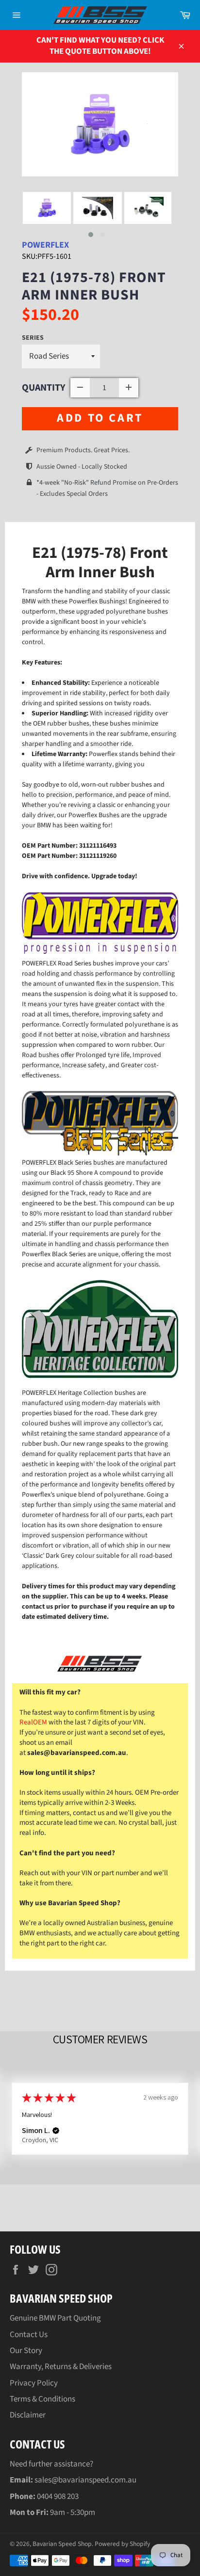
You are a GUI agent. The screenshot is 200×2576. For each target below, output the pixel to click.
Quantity (44, 388)
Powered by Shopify (122, 2544)
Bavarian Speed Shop (62, 2544)
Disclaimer (28, 2415)
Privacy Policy (34, 2383)
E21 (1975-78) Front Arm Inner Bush (94, 286)
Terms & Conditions (42, 2399)
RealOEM (33, 1722)
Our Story (26, 2351)
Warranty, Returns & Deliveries (61, 2367)
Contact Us (29, 2335)
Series (33, 338)
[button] (91, 235)
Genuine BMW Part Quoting (55, 2318)
